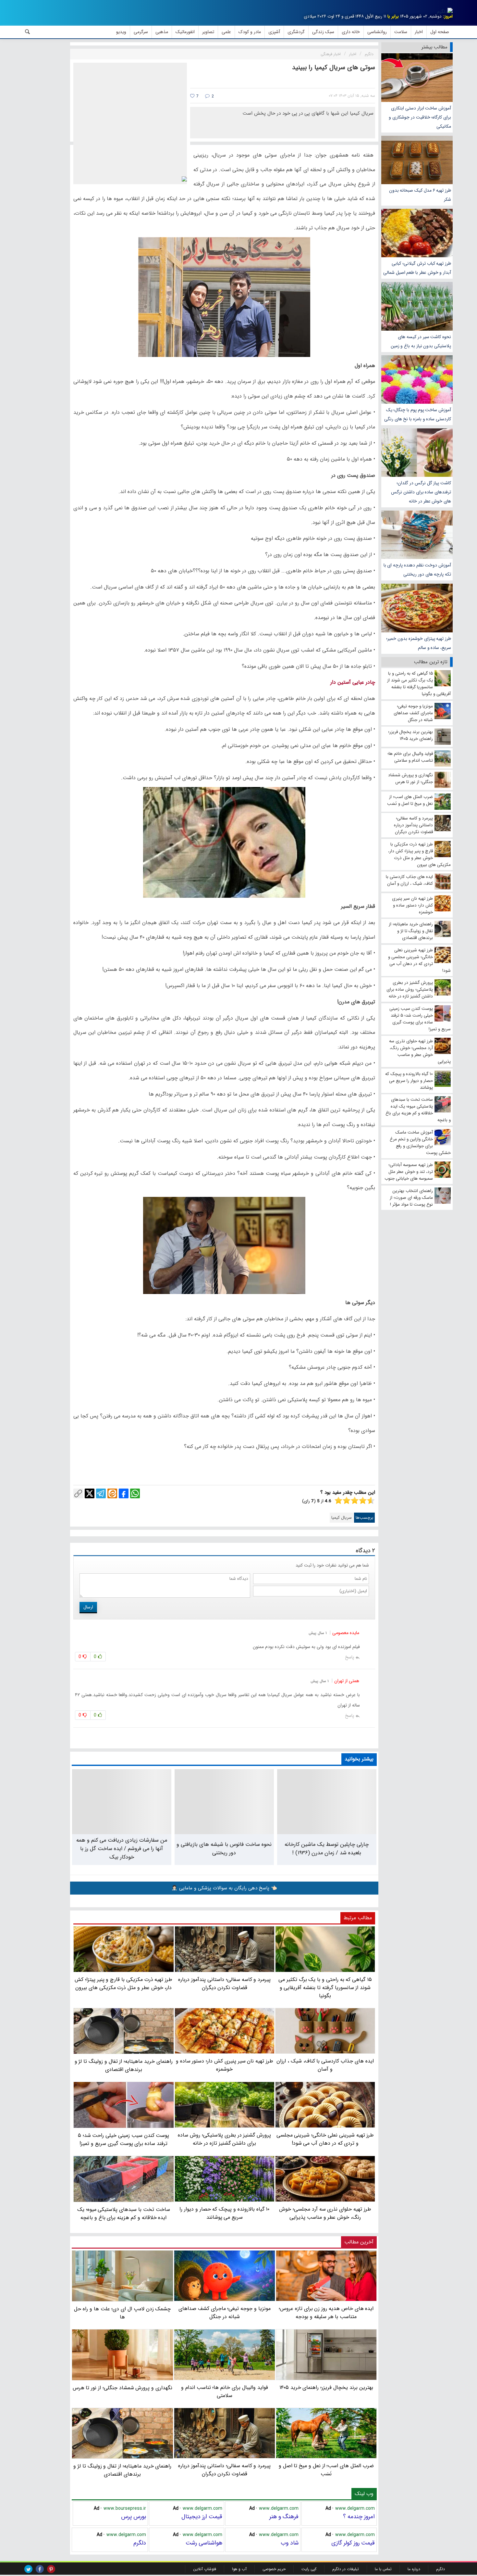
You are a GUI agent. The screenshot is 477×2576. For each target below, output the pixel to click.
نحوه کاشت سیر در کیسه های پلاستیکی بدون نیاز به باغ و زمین (421, 341)
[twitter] (28, 2569)
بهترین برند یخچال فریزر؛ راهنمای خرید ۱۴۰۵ (326, 2387)
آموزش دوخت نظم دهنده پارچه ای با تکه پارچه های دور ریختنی (417, 570)
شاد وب (290, 2543)
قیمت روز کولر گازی (353, 2543)
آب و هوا (239, 2569)
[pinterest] (51, 2569)
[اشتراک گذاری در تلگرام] (101, 1493)
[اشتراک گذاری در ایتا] (112, 1493)
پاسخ (349, 1657)
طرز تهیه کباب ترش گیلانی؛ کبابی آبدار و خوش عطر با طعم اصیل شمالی (417, 268)
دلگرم (140, 2543)
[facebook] (40, 2569)
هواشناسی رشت (204, 2543)
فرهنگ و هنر (284, 2517)
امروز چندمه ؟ (359, 2517)
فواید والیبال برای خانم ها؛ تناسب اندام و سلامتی (225, 2392)
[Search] (28, 32)
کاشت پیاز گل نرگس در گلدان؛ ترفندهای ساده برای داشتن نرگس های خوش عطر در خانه (421, 492)
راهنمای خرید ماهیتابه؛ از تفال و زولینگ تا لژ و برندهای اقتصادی (122, 2470)
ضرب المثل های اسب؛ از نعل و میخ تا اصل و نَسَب (326, 2470)
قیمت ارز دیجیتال (202, 2517)
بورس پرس (134, 2517)
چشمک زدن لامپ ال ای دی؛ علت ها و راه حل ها (122, 2313)
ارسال (88, 1607)
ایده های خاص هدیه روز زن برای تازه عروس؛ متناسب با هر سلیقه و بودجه (326, 2313)
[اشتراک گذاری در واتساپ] (135, 1493)
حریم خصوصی (274, 2569)
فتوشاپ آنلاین (205, 2569)
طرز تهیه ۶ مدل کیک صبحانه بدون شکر (420, 195)
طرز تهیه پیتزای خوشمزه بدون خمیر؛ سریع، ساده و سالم (419, 643)
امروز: (448, 16)
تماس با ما (383, 2569)
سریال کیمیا (342, 1518)
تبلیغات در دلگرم (346, 2569)
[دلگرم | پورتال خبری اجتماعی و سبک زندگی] (445, 12)
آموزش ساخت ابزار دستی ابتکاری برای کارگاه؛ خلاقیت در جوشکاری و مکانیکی (420, 117)
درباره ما (414, 2569)
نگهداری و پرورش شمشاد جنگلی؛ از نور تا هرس (122, 2388)
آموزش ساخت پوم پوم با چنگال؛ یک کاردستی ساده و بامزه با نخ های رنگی (418, 414)
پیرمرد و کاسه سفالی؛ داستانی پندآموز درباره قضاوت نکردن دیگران (224, 2470)
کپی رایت (309, 2569)
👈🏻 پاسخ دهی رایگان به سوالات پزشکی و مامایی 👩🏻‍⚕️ (224, 1888)
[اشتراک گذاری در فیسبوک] (124, 1493)
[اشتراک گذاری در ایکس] (90, 1493)
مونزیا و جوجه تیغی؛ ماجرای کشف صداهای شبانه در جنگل (225, 2313)
